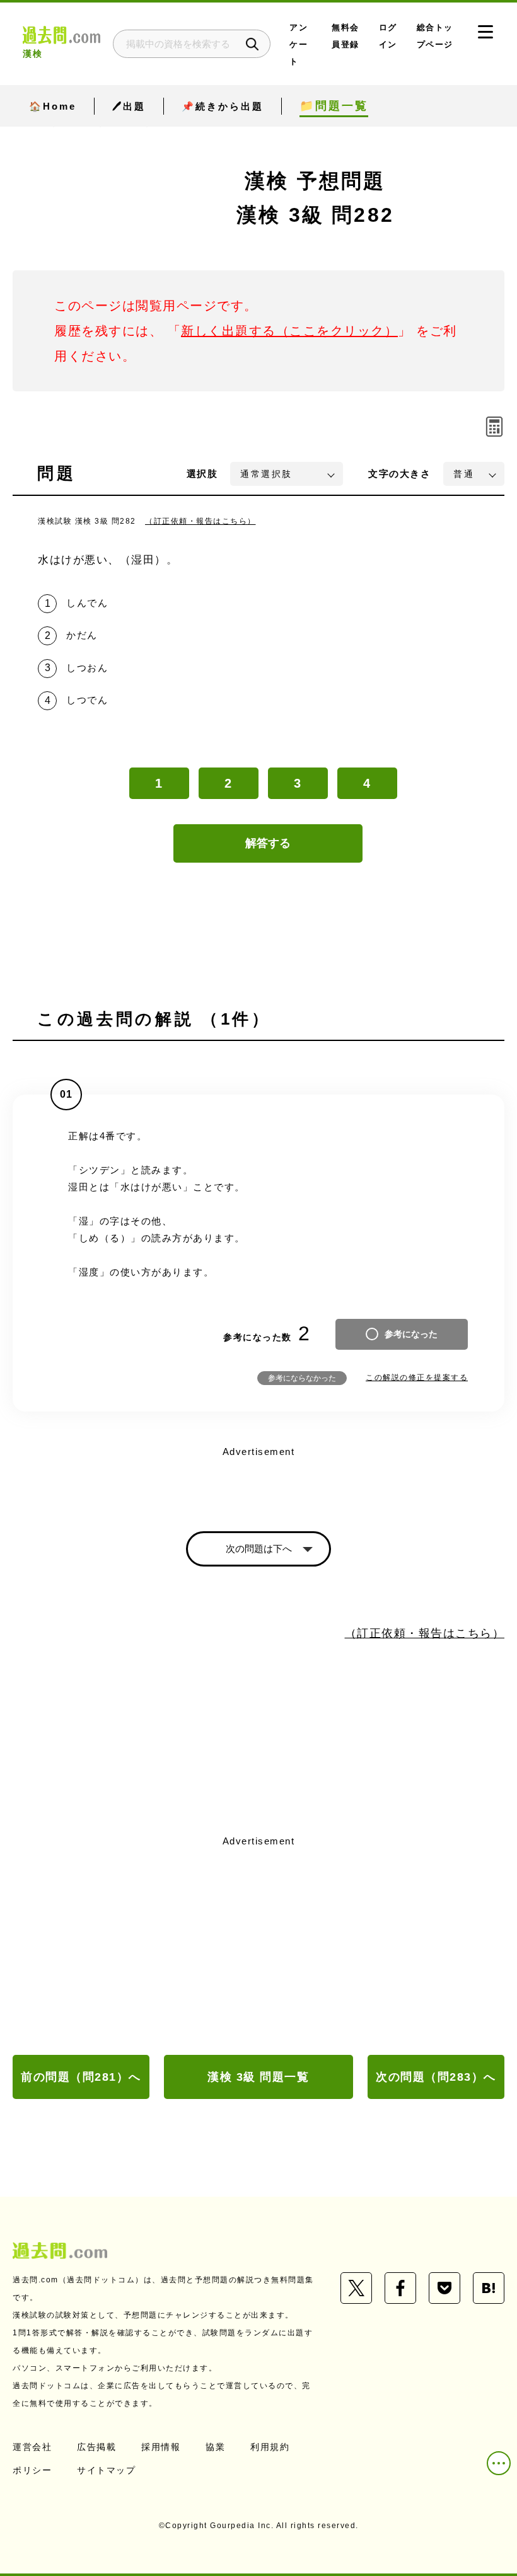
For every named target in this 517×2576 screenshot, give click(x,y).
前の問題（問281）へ (81, 2077)
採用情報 (161, 2447)
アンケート (299, 44)
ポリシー (32, 2470)
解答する (268, 843)
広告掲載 (96, 2447)
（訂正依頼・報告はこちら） (200, 521)
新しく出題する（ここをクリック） (289, 331)
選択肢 (202, 474)
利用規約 (270, 2447)
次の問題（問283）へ (436, 2077)
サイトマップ (106, 2470)
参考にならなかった (302, 1378)
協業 (215, 2447)
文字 (399, 474)
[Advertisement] (258, 1946)
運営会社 (32, 2447)
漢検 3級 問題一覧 (258, 2077)
